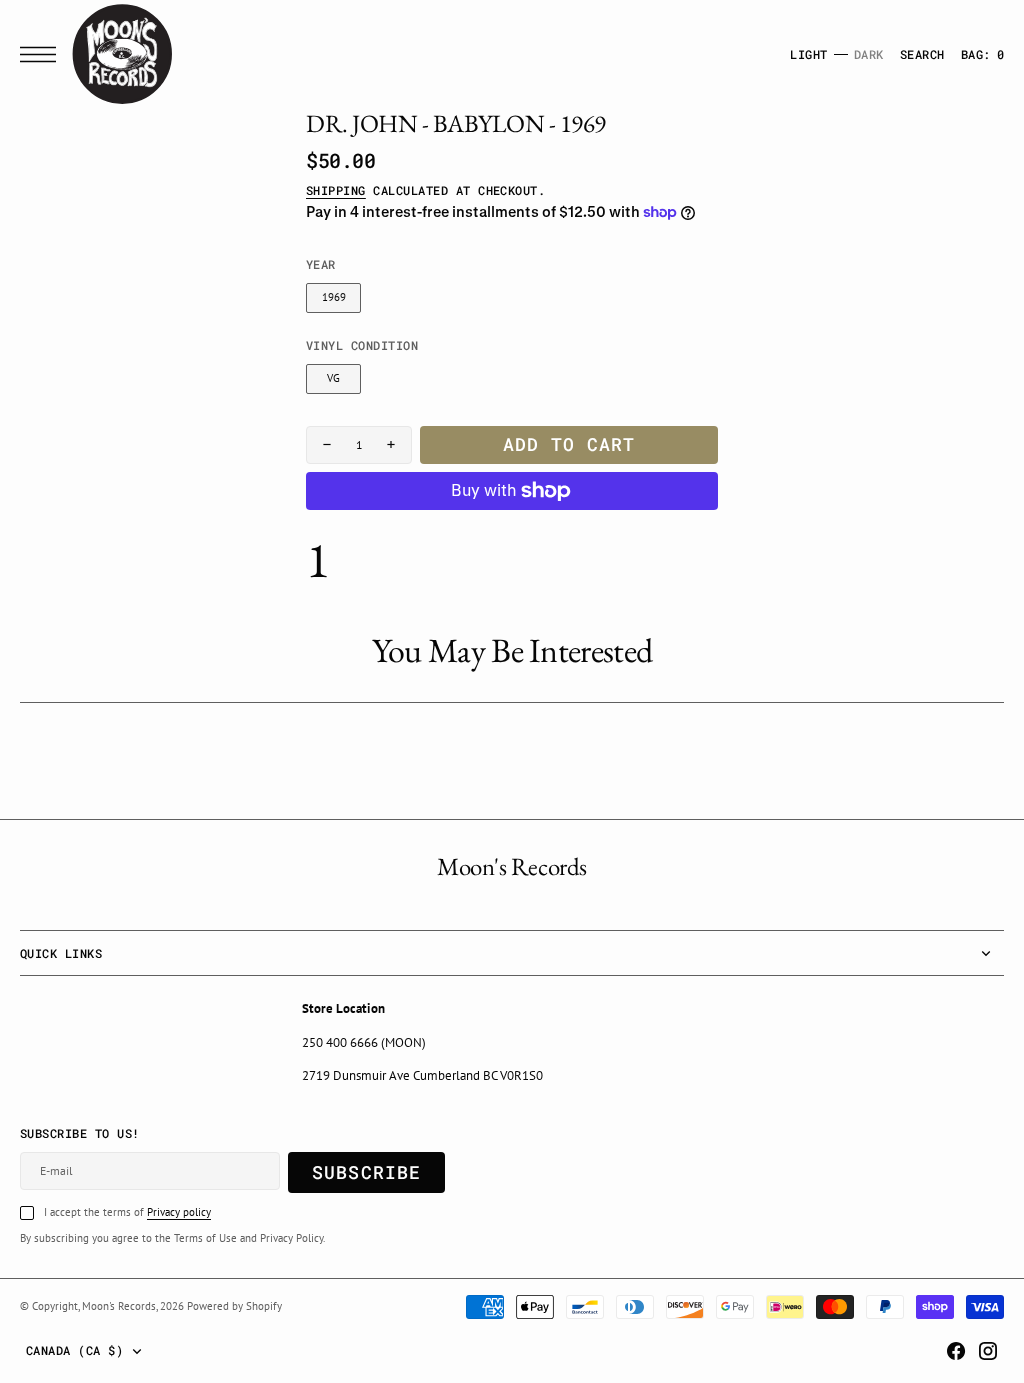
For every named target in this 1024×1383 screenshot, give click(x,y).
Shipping (336, 190)
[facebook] (956, 1351)
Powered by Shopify (234, 1306)
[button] (43, 54)
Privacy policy (179, 1212)
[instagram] (988, 1351)
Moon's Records (119, 1306)
